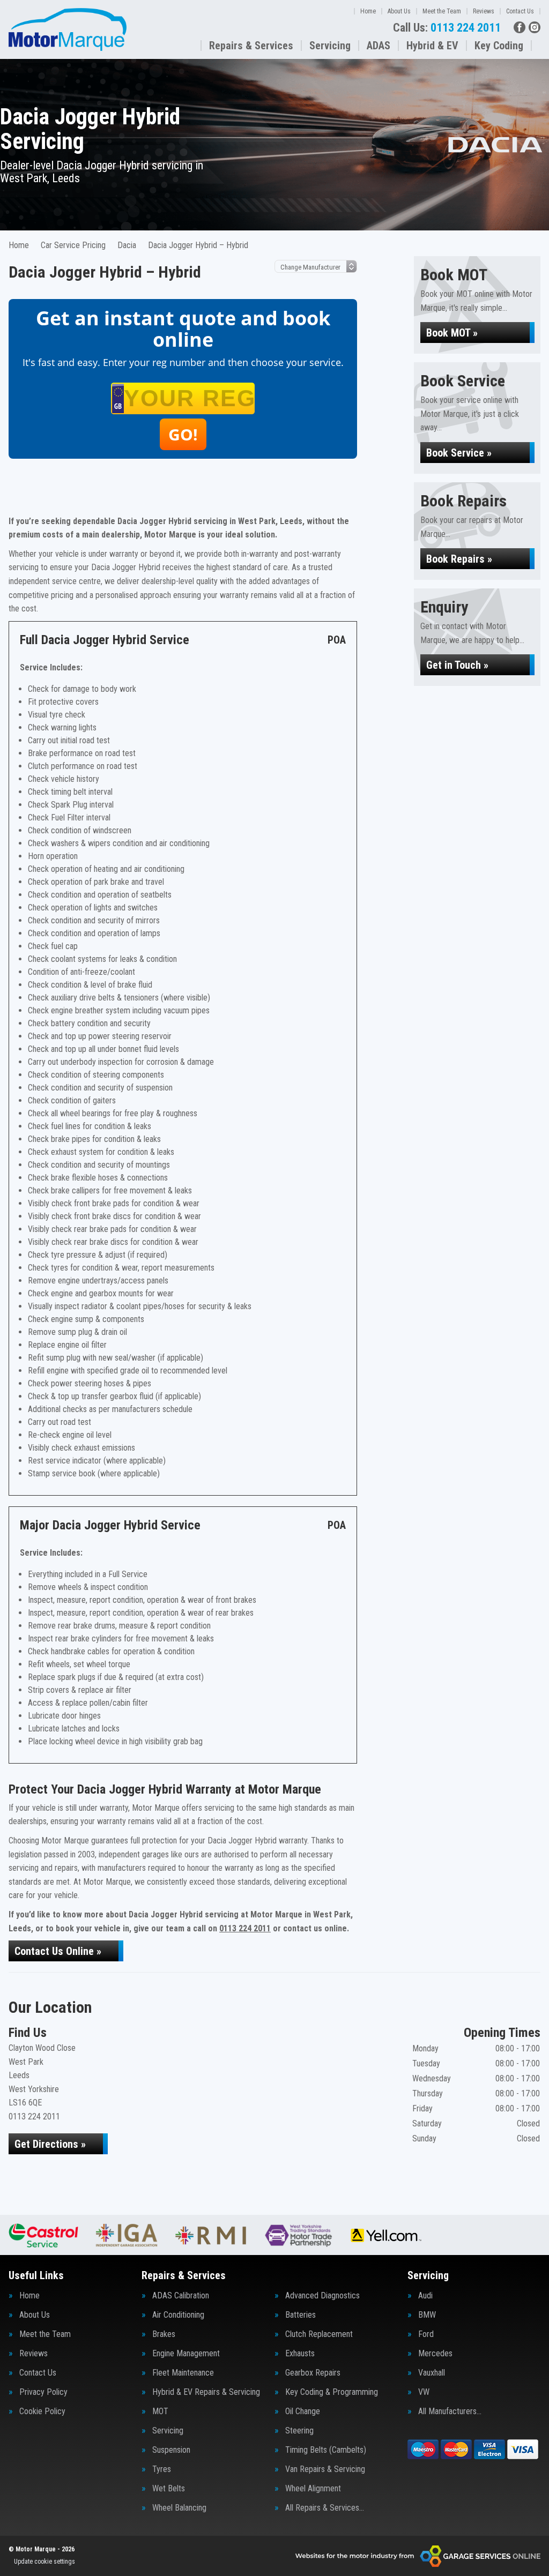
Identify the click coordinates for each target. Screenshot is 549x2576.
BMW (427, 2315)
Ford (426, 2334)
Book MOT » (452, 333)
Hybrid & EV (432, 46)
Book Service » (459, 453)
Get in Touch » (457, 665)
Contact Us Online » (58, 1951)
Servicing (330, 46)
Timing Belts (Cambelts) (326, 2450)
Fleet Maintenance (183, 2373)
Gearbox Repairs (313, 2373)
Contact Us (520, 11)
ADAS (379, 46)
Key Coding (499, 46)
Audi (425, 2296)
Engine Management (186, 2354)
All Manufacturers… (450, 2411)
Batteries (301, 2315)
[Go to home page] (68, 29)
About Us (399, 11)
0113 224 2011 (447, 28)
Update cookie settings (44, 2562)
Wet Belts (169, 2489)
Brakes (164, 2334)
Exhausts (300, 2354)
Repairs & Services (251, 46)
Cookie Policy (42, 2411)
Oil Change (303, 2411)
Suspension (171, 2450)
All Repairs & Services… (325, 2508)
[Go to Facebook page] (520, 27)
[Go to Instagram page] (535, 27)
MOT (160, 2411)
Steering (299, 2431)
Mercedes (435, 2354)
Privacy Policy (43, 2392)
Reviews (484, 11)
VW (424, 2392)
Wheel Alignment (313, 2489)
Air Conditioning (178, 2315)
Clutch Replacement (319, 2334)
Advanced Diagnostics (322, 2296)
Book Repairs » (459, 559)
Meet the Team (442, 11)
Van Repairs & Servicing (325, 2469)
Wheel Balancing (179, 2508)
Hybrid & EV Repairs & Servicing (206, 2392)
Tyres (162, 2469)
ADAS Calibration (181, 2296)
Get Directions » (50, 2144)
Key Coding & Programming (332, 2392)
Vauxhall (432, 2373)
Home (368, 11)
